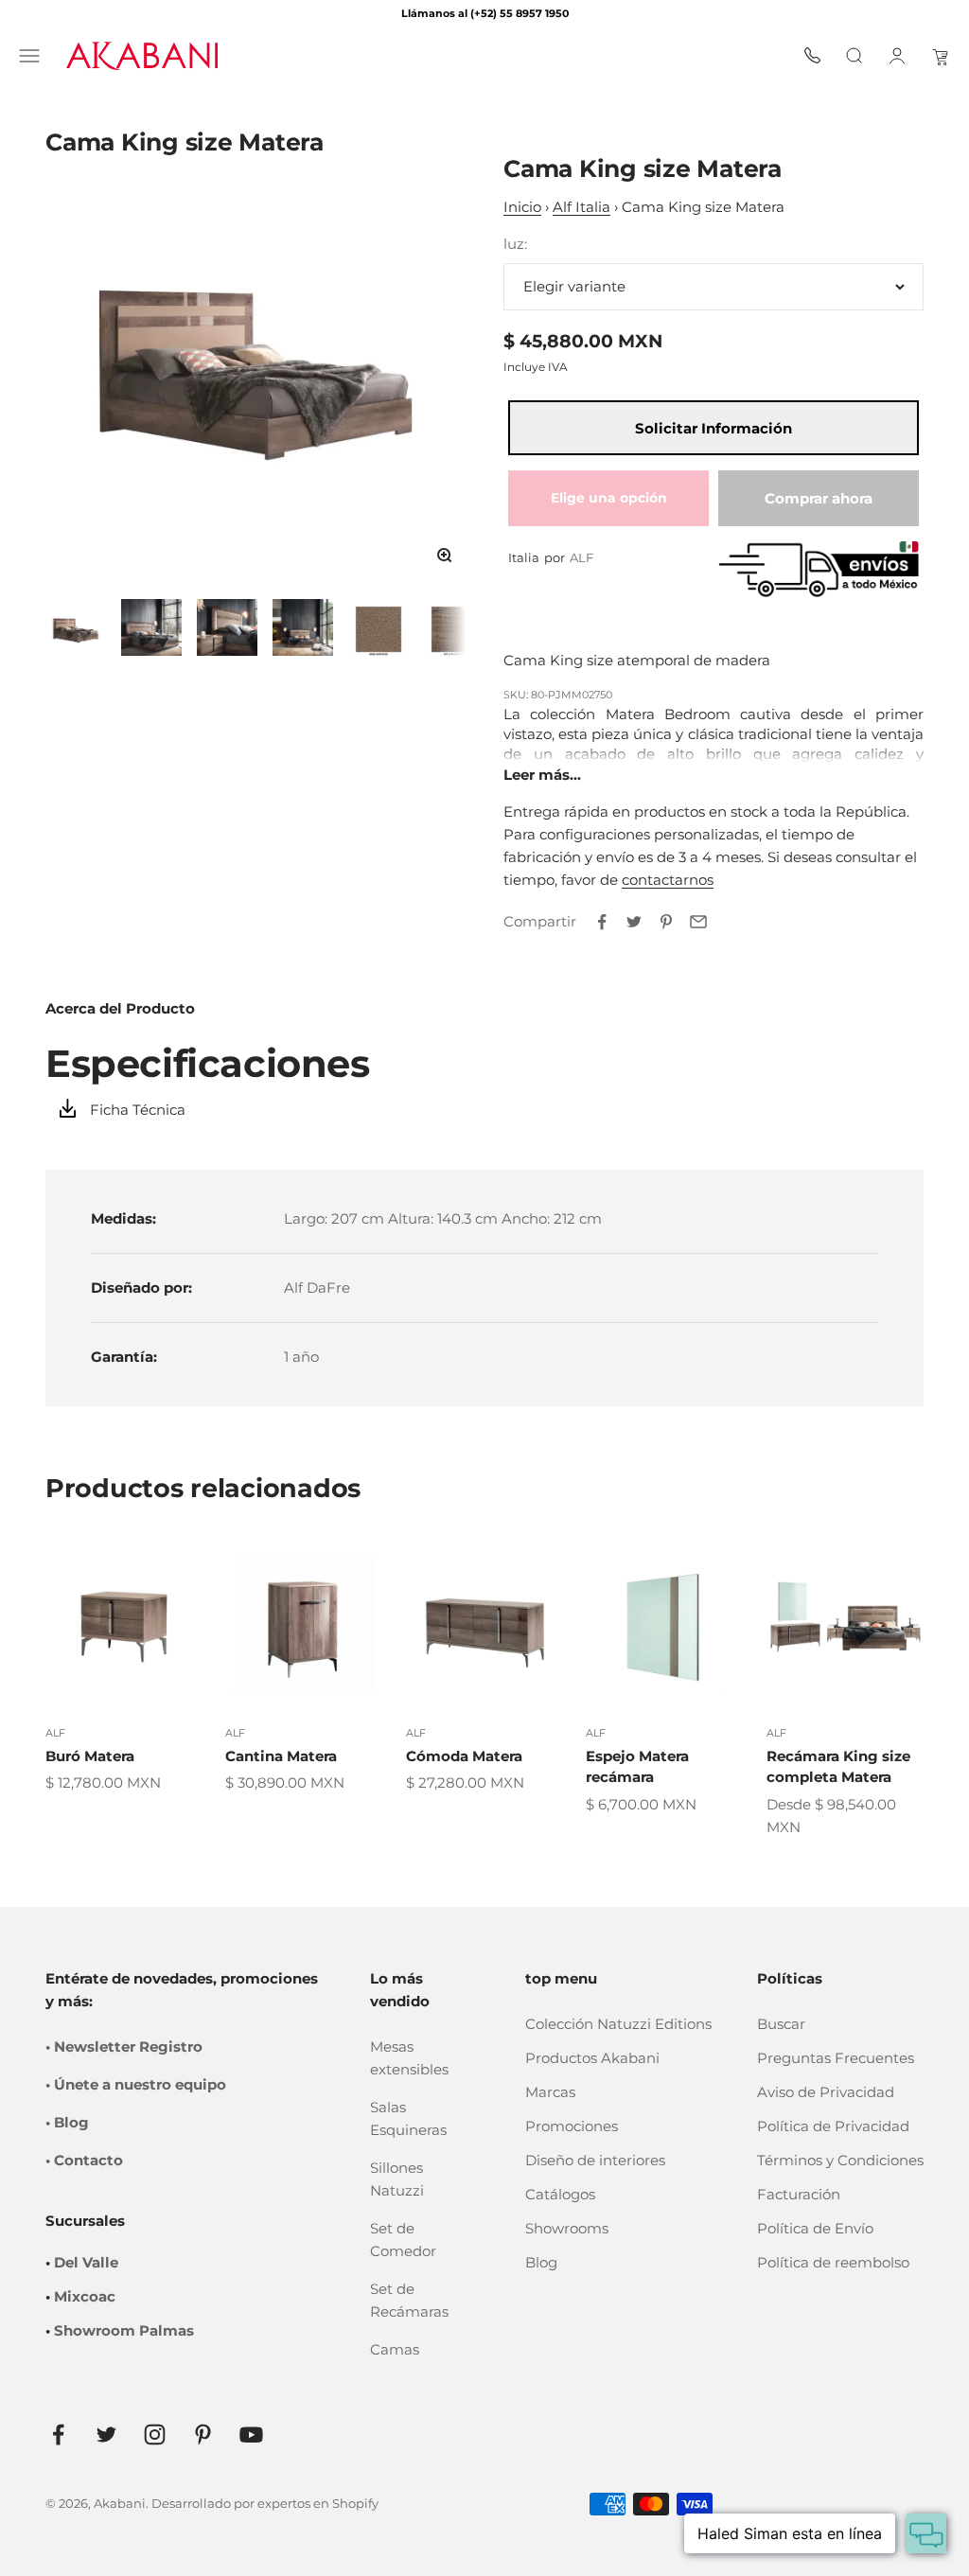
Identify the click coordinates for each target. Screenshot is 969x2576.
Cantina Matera (281, 1756)
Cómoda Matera (464, 1756)
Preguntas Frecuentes (836, 2058)
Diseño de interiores (595, 2160)
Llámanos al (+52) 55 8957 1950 (485, 13)
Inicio (522, 207)
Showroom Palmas (124, 2330)
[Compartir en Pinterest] (666, 922)
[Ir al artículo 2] (151, 627)
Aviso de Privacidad (826, 2092)
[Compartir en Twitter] (634, 922)
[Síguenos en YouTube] (251, 2435)
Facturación (799, 2194)
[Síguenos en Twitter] (106, 2435)
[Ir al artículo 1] (76, 627)
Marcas (550, 2092)
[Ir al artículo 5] (379, 627)
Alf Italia (581, 207)
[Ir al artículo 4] (303, 627)
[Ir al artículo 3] (227, 627)
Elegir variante (574, 286)
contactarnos (668, 880)
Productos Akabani (592, 2058)
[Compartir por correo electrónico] (698, 922)
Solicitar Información (714, 428)
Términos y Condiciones (840, 2160)
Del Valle (86, 2262)
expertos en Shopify (318, 2503)
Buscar (781, 2024)
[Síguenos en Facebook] (58, 2435)
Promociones (572, 2126)
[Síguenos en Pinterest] (203, 2435)
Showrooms (567, 2228)
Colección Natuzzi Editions (618, 2024)
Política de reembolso (833, 2262)
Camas (395, 2349)
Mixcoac (85, 2296)
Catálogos (560, 2194)
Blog (541, 2262)
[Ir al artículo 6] (454, 627)
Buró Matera (90, 1756)
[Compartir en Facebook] (602, 922)
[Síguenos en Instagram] (155, 2435)
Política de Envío (815, 2228)
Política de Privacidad (833, 2126)
